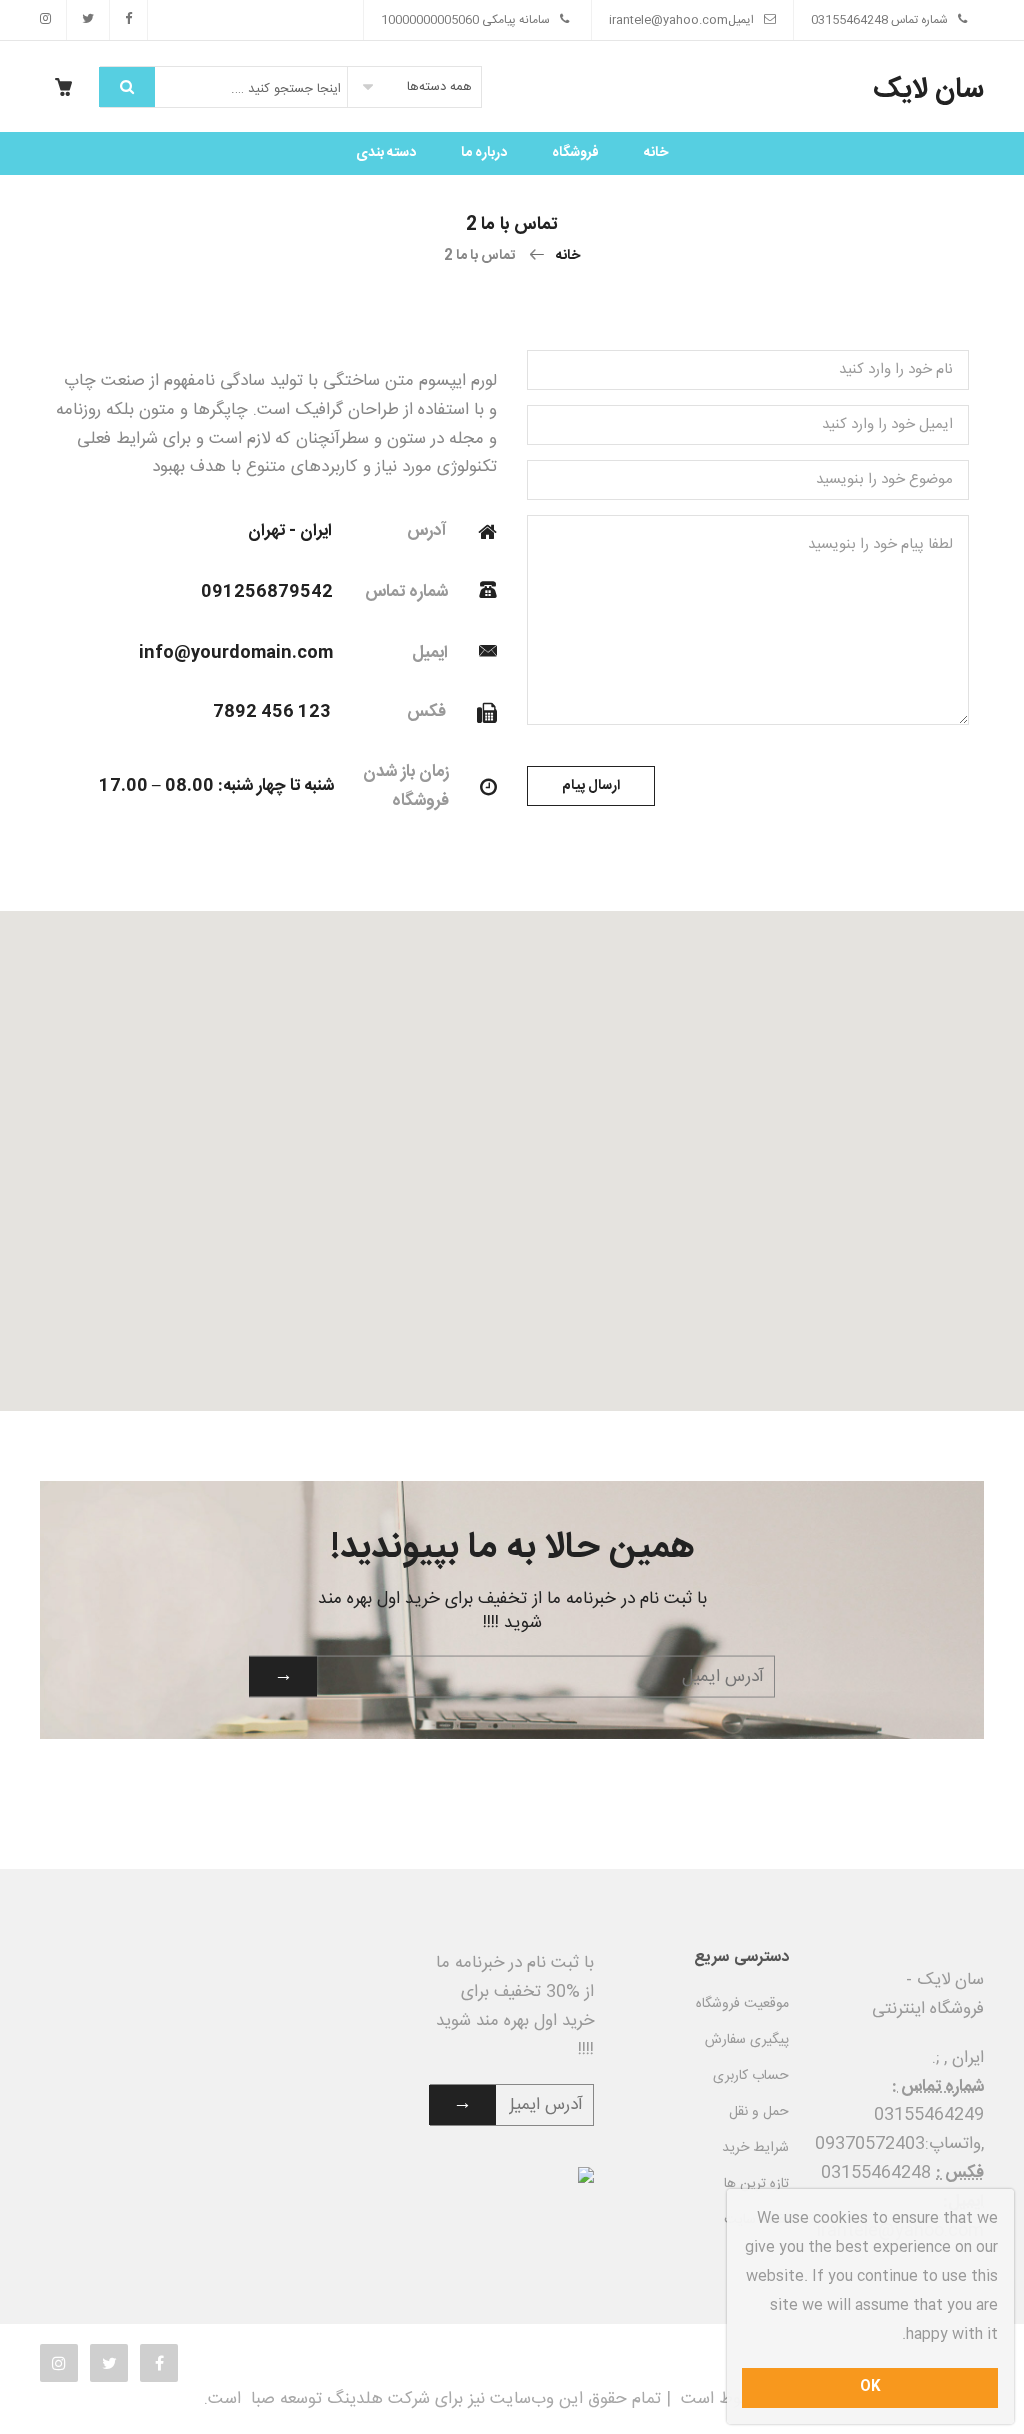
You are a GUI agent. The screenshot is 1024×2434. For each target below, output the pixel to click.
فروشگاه (575, 153)
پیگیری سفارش (747, 2040)
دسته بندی (386, 153)
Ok (870, 2387)
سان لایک (929, 90)
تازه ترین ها (756, 2184)
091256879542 (267, 592)
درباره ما (484, 153)
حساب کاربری (751, 2076)
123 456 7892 (272, 712)
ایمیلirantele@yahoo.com (681, 20)
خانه (656, 153)
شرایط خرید (755, 2148)
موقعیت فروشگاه (742, 2004)
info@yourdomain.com (236, 653)
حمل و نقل (759, 2112)
